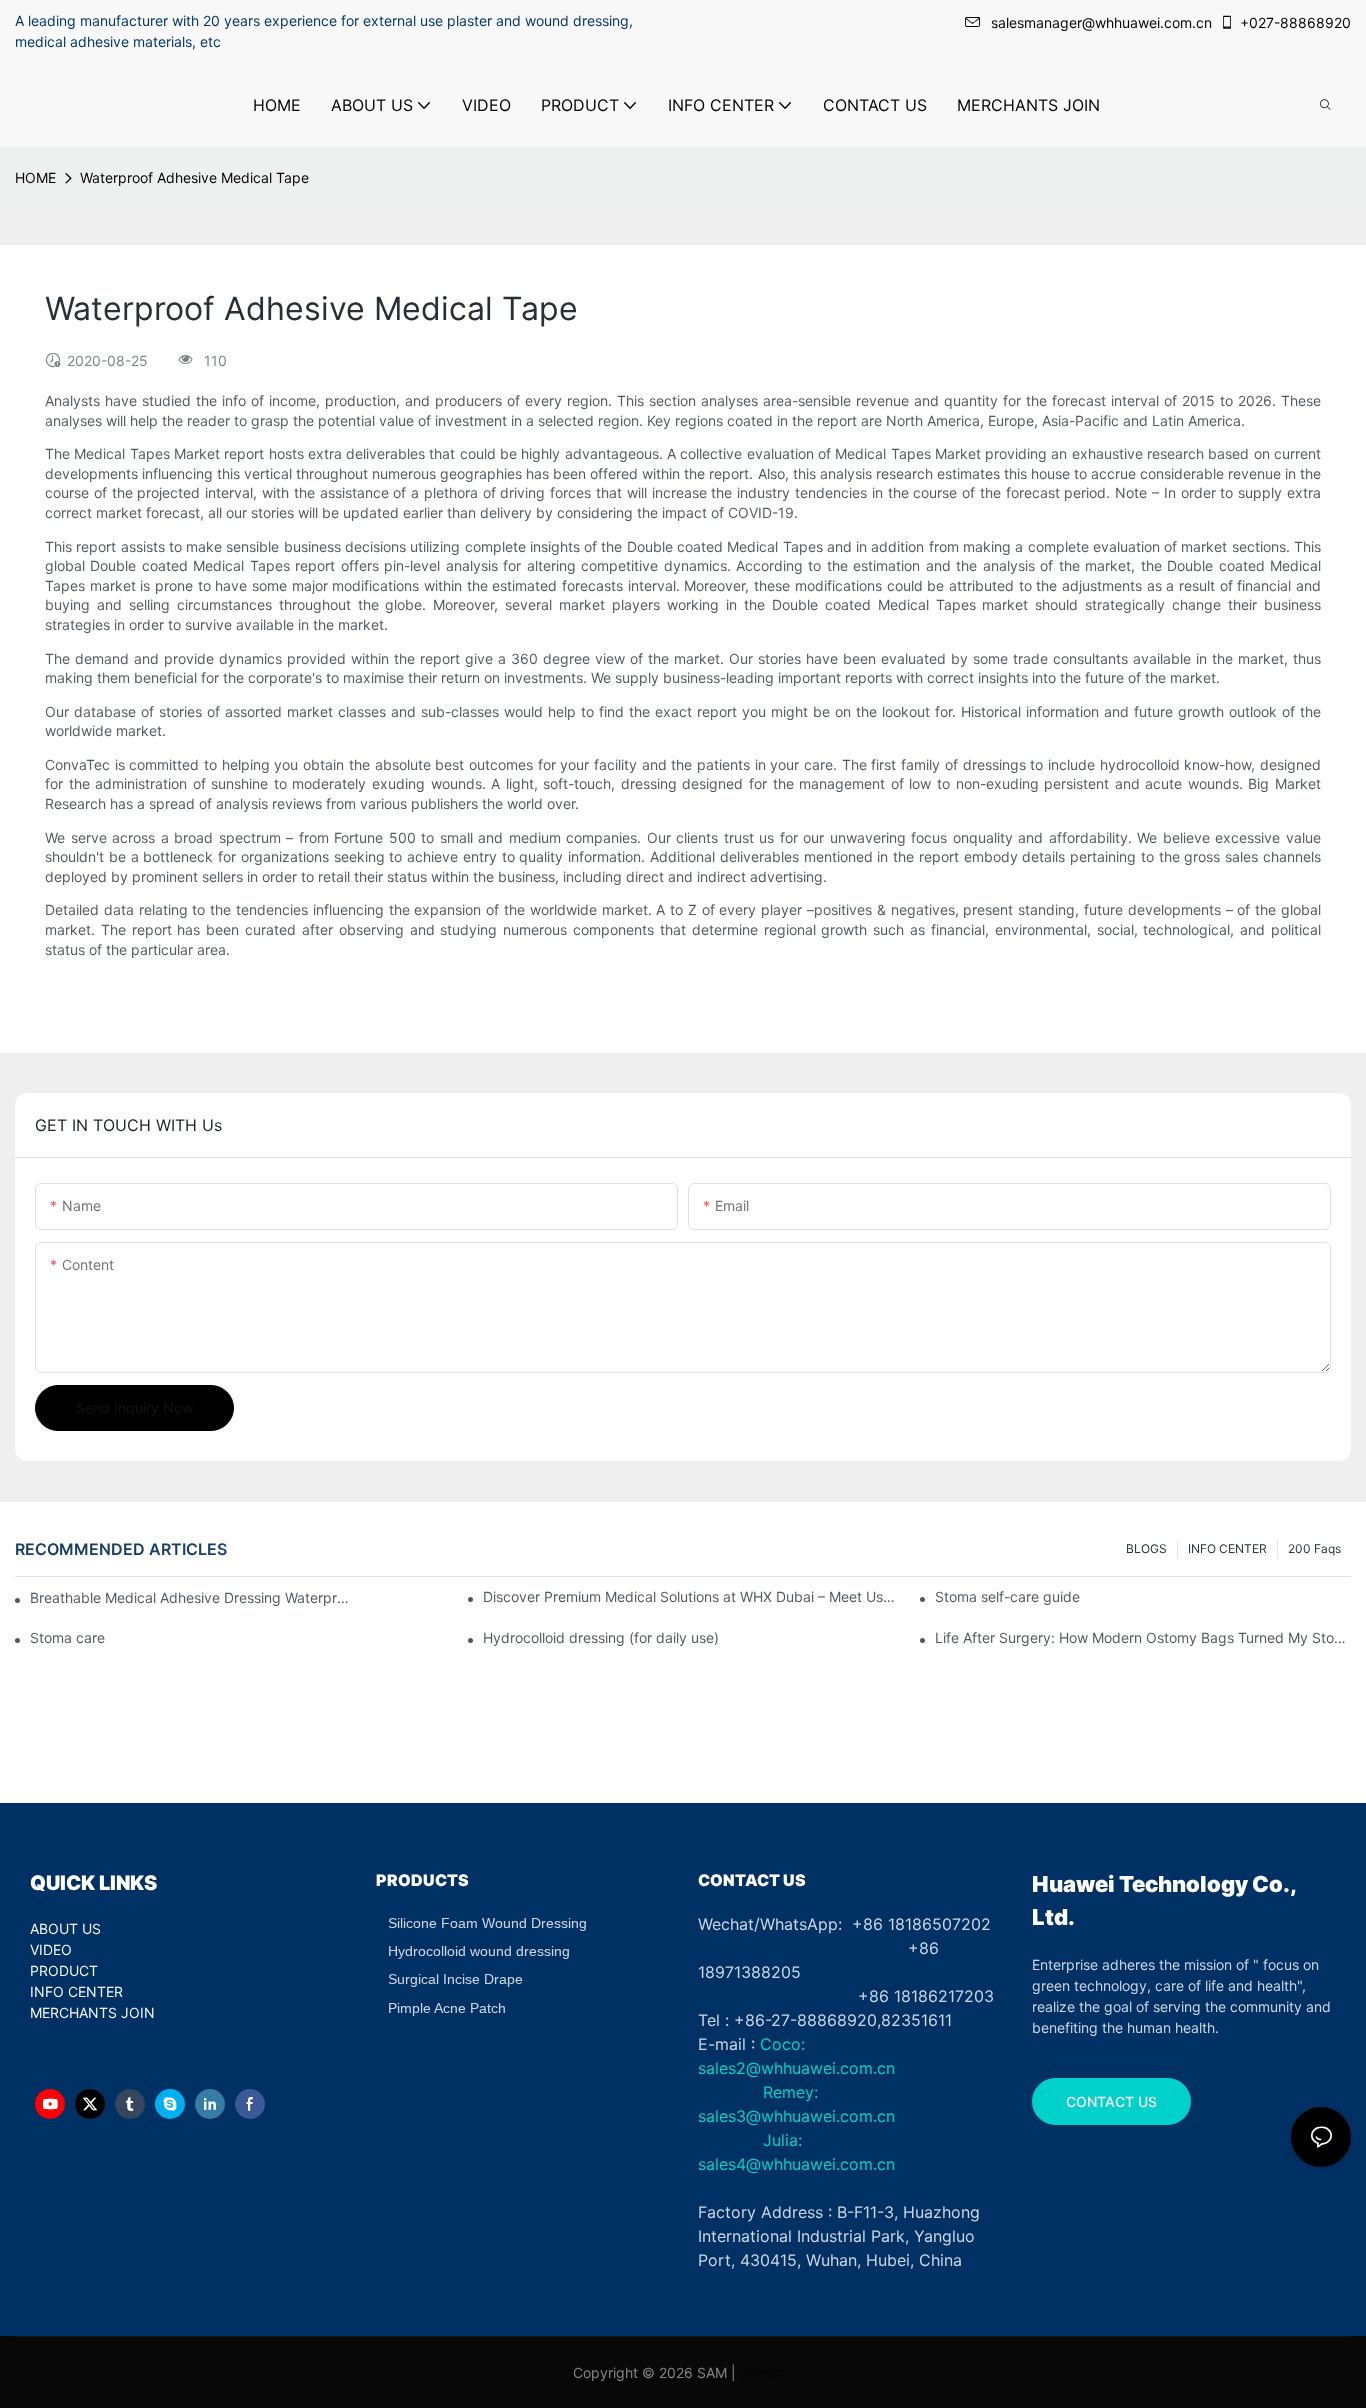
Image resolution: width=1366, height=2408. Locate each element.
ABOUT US (65, 1928)
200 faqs (1314, 1548)
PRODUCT (64, 1970)
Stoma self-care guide (1007, 1596)
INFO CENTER (1227, 1548)
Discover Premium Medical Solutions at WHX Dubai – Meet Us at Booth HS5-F (691, 1596)
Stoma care (67, 1637)
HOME (35, 177)
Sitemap (767, 2372)
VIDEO (51, 1949)
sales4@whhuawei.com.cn (799, 2164)
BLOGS (1146, 1548)
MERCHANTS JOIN (92, 2012)
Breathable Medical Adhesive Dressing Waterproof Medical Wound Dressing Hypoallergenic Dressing (190, 1597)
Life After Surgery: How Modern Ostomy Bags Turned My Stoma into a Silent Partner (1143, 1637)
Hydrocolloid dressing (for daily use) (601, 1637)
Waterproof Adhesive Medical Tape (194, 177)
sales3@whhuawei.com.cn (796, 2116)
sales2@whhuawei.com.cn (796, 2068)
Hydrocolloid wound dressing (479, 1951)
